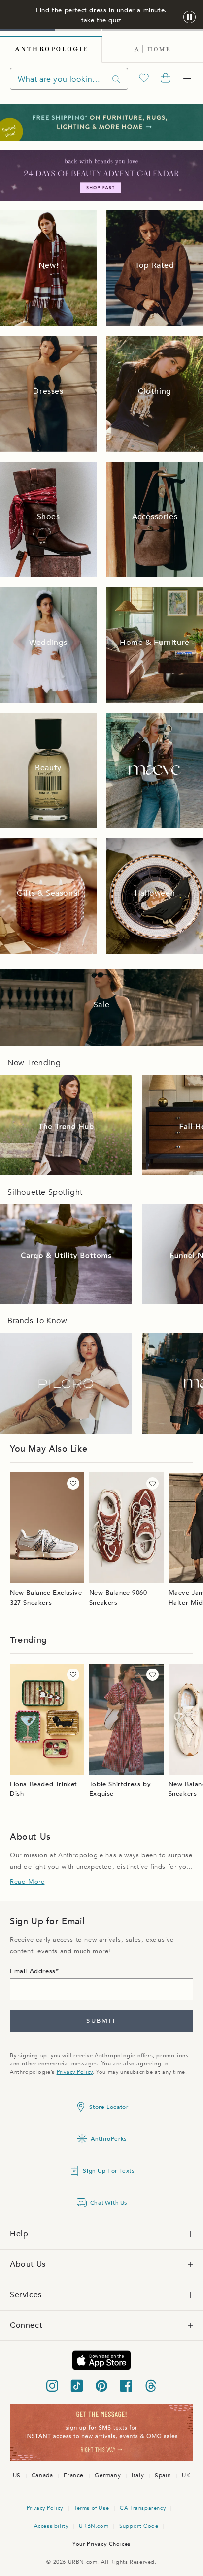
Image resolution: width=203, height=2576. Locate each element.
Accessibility (51, 2526)
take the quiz (101, 20)
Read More (27, 1882)
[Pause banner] (189, 17)
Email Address (33, 1971)
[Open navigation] (187, 79)
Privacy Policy (75, 2072)
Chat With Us (109, 2203)
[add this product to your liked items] (73, 1483)
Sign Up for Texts (108, 2171)
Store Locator (109, 2107)
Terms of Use (91, 2508)
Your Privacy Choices (101, 2544)
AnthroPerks (109, 2139)
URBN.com (94, 2526)
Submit (101, 2021)
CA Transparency (143, 2508)
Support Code (139, 2526)
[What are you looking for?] (116, 79)
